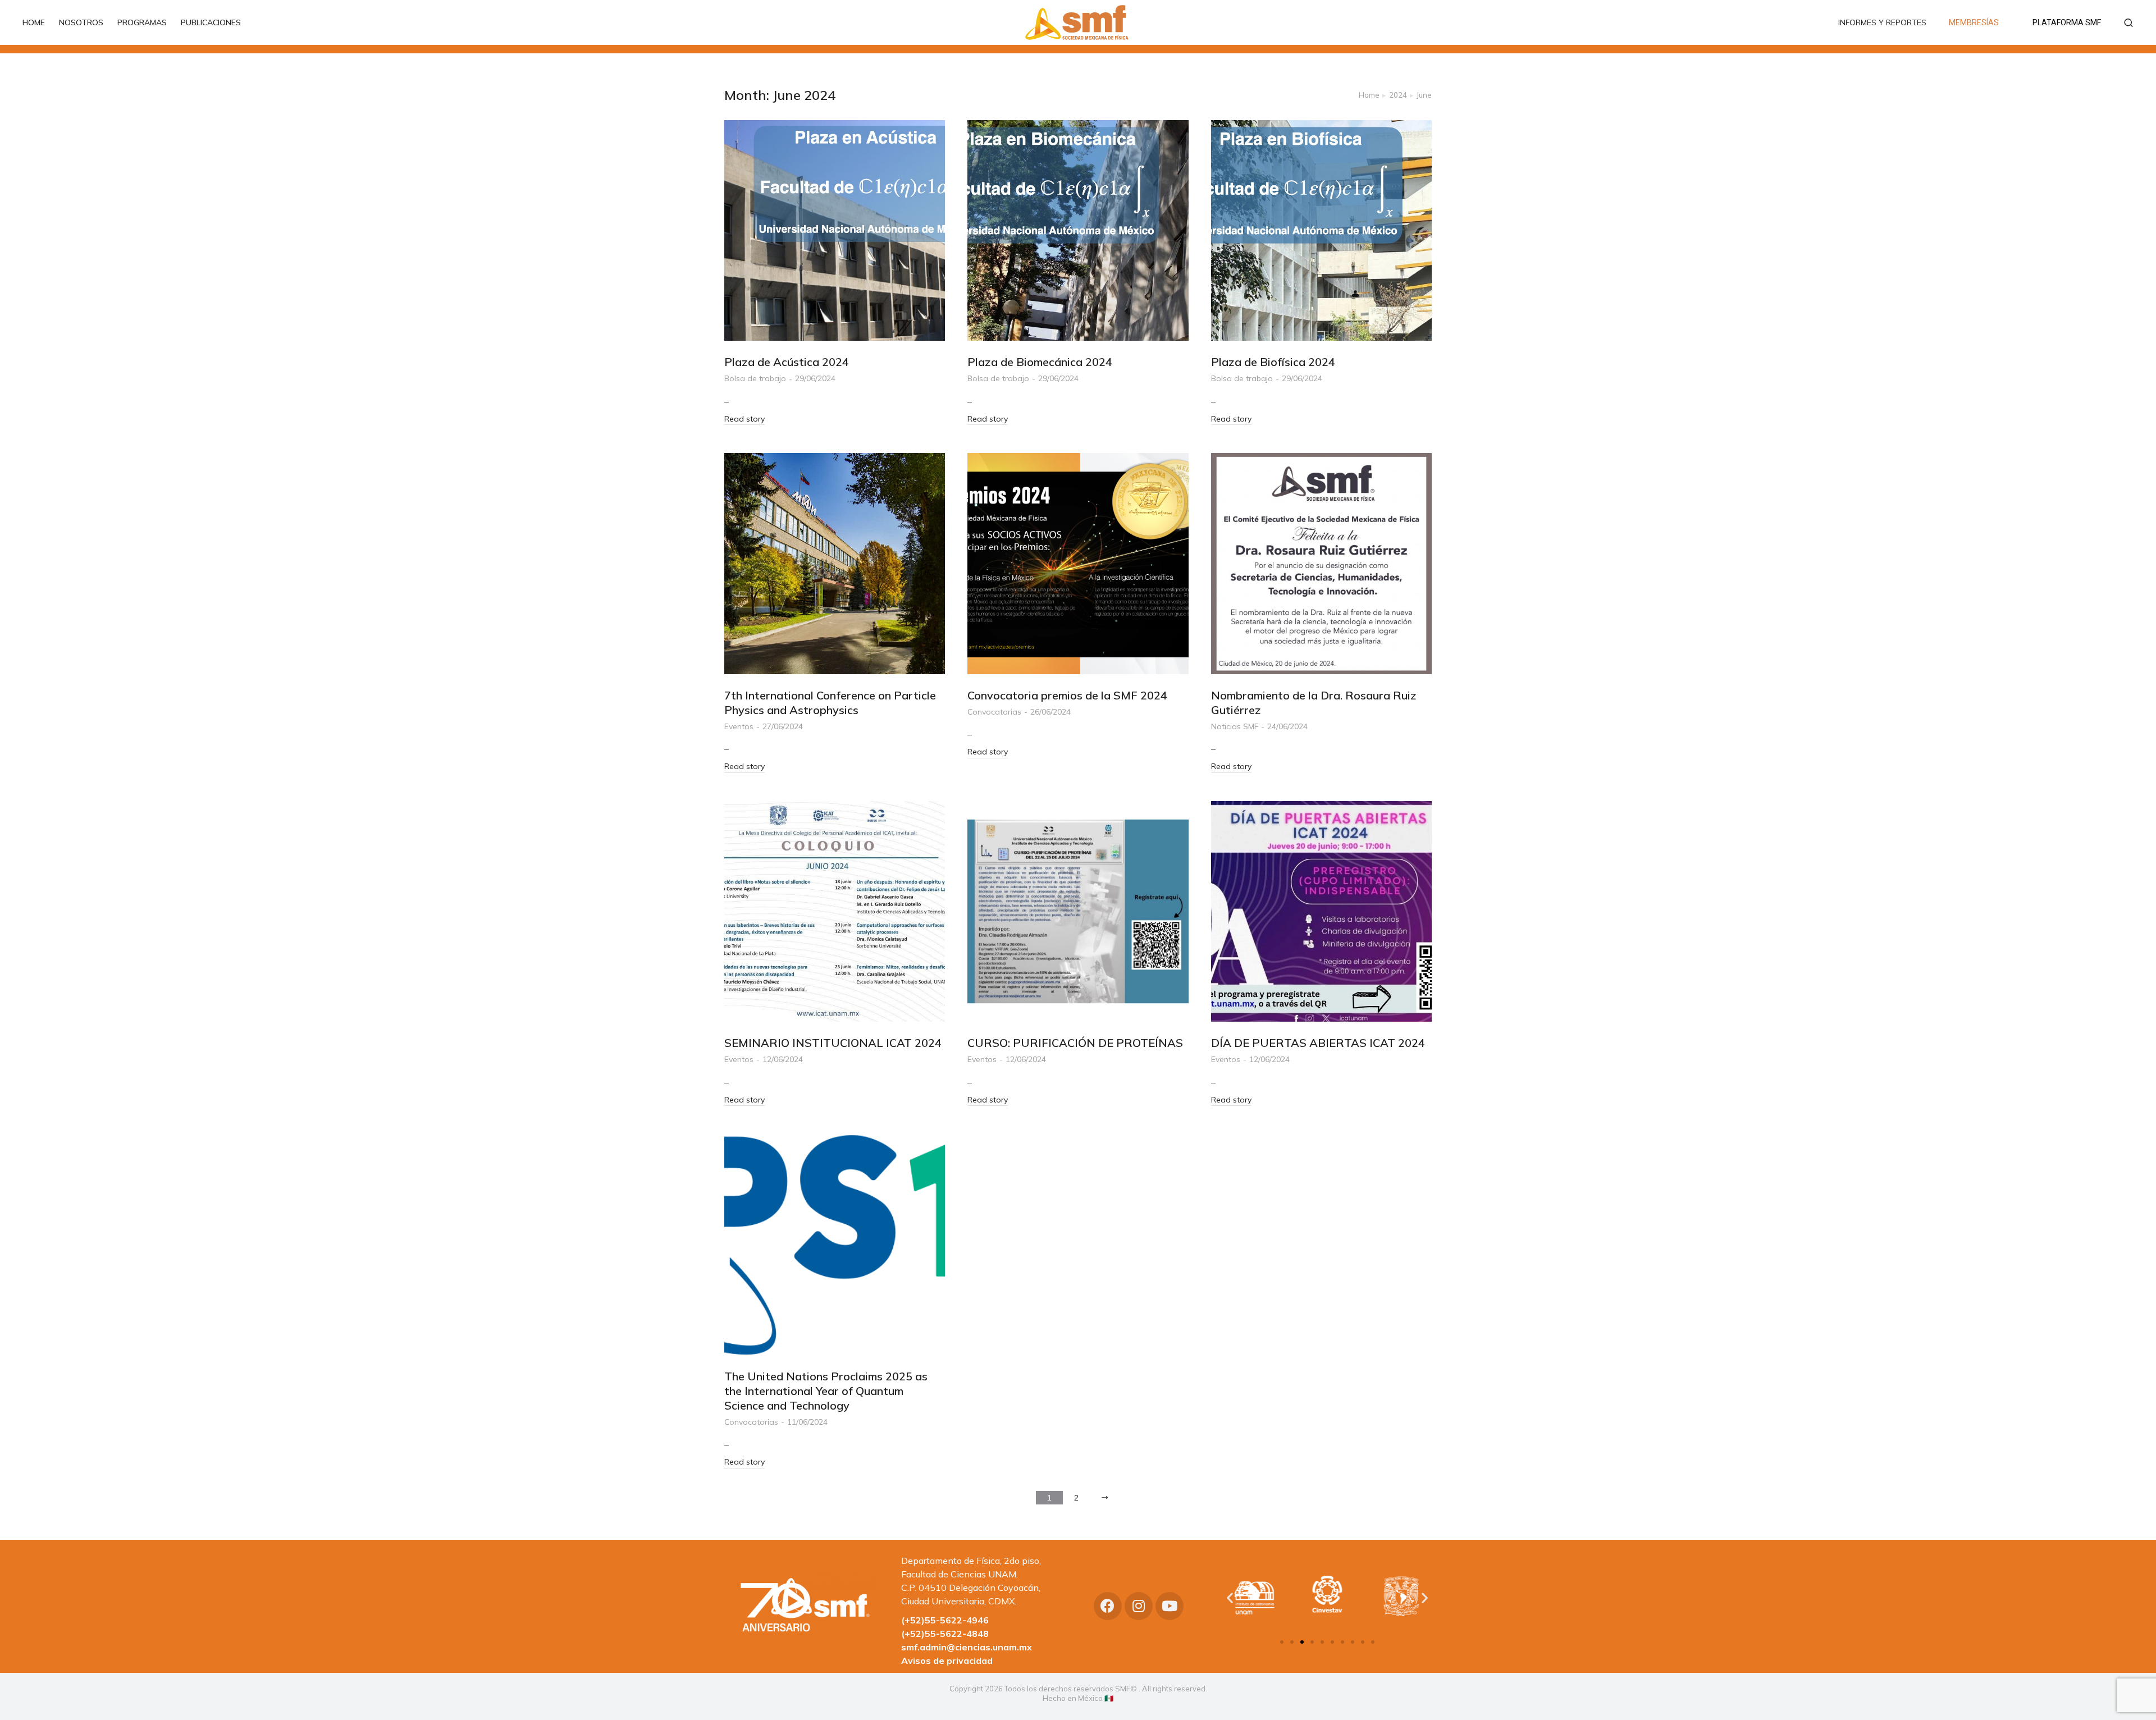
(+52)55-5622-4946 (945, 1620)
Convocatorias (994, 712)
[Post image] (835, 230)
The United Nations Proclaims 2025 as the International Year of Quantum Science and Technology (826, 1391)
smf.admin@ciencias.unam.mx (967, 1647)
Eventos (739, 726)
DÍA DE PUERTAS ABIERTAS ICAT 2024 (1318, 1043)
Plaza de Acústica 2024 (787, 362)
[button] (1282, 1642)
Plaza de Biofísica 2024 (1273, 362)
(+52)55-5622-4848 (945, 1634)
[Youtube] (1170, 1606)
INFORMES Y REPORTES (1882, 22)
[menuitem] (39, 22)
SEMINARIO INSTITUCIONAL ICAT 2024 (833, 1043)
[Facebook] (1108, 1606)
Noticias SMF (1235, 726)
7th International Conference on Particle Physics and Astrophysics (830, 703)
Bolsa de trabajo (755, 378)
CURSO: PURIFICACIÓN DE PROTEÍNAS (1075, 1043)
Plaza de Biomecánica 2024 (1040, 362)
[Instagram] (1139, 1606)
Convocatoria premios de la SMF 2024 (1067, 695)
